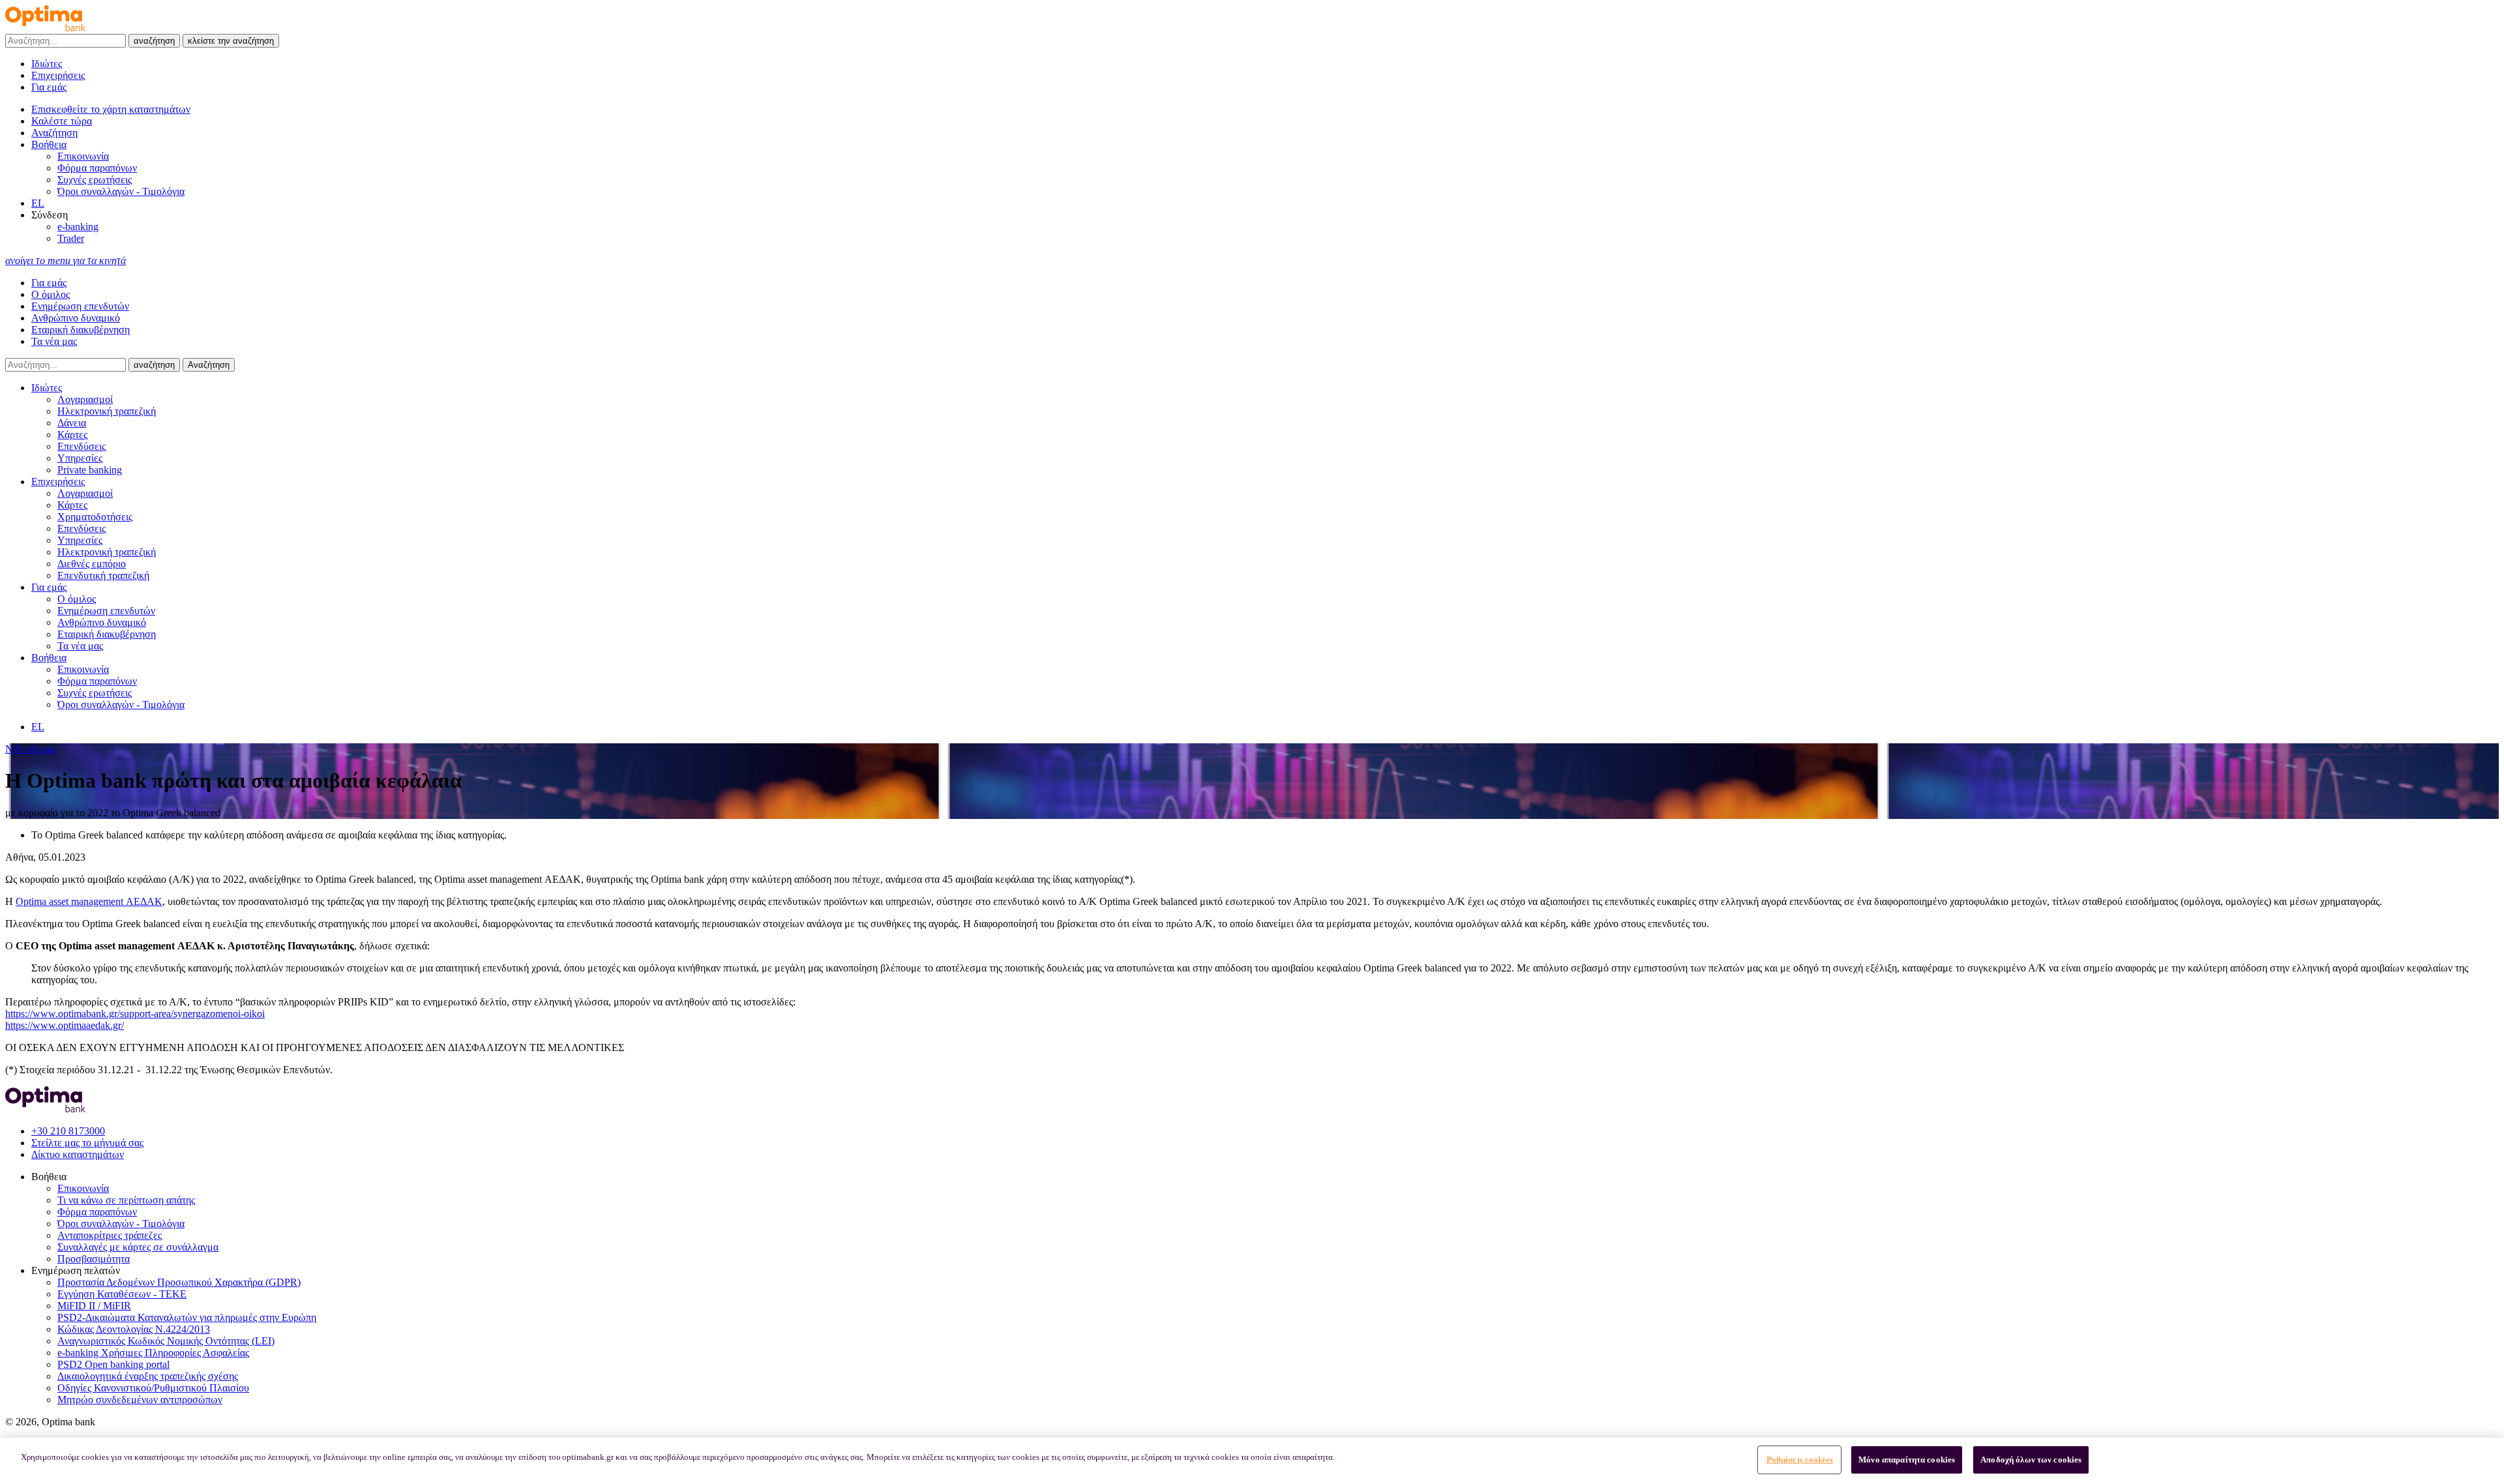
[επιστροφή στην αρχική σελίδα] (45, 28)
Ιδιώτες (47, 64)
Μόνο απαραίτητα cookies (1907, 1460)
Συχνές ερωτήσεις (95, 180)
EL (38, 203)
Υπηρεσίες (80, 458)
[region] (1252, 1461)
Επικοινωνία (83, 156)
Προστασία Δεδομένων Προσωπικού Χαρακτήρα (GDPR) (179, 1282)
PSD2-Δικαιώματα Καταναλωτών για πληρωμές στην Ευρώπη (187, 1317)
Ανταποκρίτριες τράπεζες (110, 1235)
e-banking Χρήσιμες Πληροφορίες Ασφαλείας (153, 1353)
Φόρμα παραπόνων (97, 168)
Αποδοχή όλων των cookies (2031, 1460)
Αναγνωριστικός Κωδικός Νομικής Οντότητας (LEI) (166, 1341)
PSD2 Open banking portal (113, 1364)
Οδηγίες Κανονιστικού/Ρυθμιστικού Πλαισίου (153, 1388)
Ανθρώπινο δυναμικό (76, 318)
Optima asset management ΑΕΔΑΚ (89, 901)
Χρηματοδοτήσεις (95, 517)
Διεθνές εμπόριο (92, 564)
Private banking (90, 470)
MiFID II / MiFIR (94, 1306)
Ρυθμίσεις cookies (1800, 1460)
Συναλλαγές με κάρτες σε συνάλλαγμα (138, 1247)
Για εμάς (49, 87)
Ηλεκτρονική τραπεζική (107, 411)
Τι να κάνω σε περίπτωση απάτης (126, 1200)
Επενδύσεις (82, 446)
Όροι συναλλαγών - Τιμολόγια (121, 191)
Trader (71, 238)
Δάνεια (72, 423)
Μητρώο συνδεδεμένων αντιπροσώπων (140, 1400)
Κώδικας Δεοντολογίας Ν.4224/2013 (134, 1329)
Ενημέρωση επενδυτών (80, 306)
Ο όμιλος (51, 294)
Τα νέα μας (54, 341)
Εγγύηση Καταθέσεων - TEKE (122, 1294)
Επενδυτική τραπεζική (103, 575)
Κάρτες (72, 435)
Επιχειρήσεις (58, 75)
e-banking (78, 227)
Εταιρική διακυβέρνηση (81, 330)
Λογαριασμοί (85, 399)
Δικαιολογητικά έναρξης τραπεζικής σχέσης (148, 1376)
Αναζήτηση (209, 365)
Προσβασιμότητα (94, 1259)
